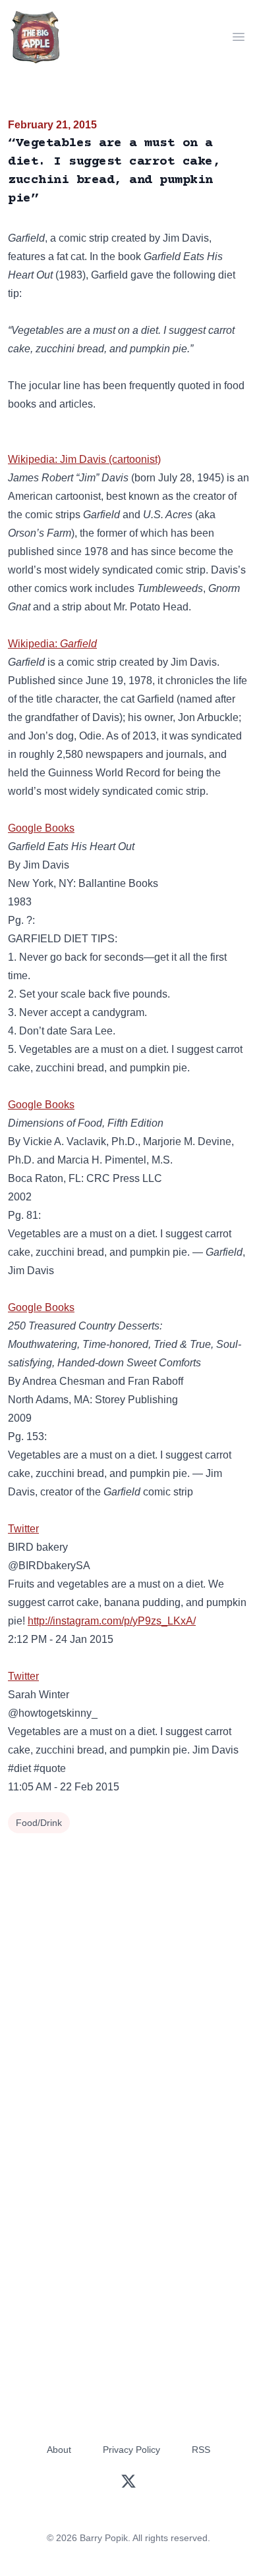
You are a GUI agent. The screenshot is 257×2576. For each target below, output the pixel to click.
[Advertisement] (128, 1972)
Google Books (41, 828)
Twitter (23, 1529)
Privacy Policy (131, 2450)
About (59, 2450)
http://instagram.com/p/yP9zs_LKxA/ (112, 1621)
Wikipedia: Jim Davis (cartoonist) (84, 459)
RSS (201, 2450)
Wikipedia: (52, 644)
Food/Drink (39, 1823)
